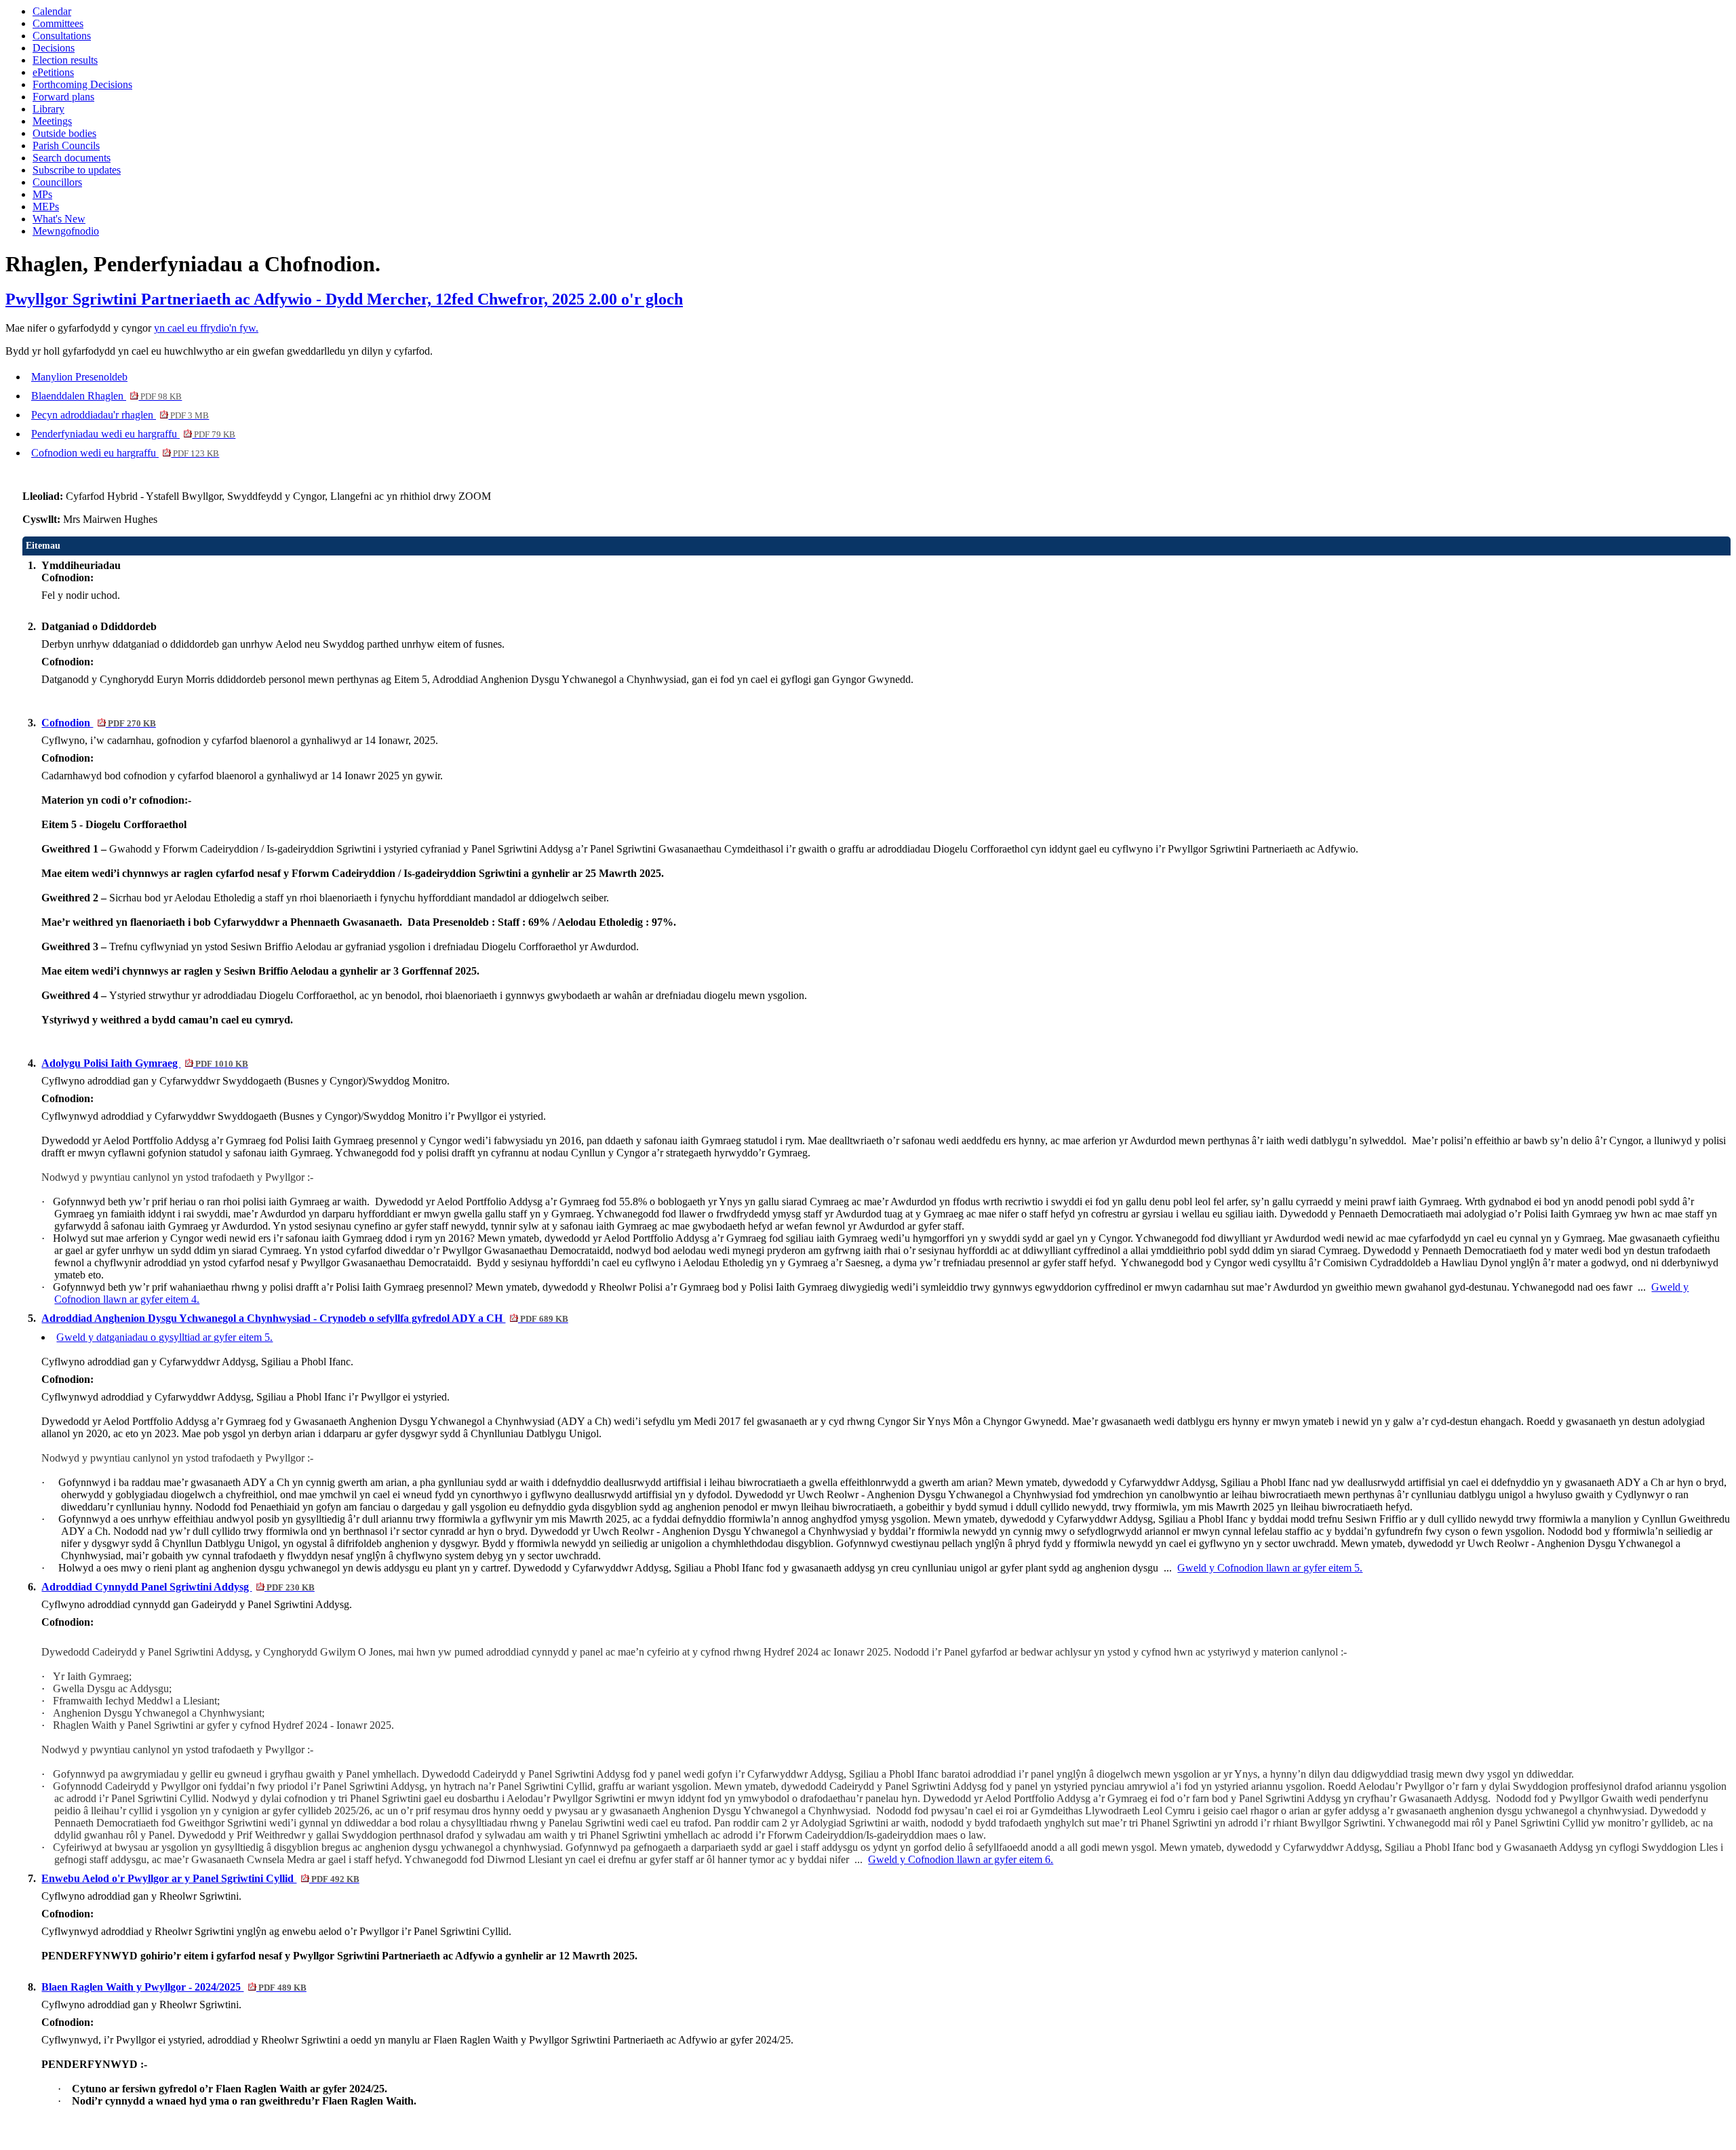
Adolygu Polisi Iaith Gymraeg (144, 1063)
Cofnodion (98, 723)
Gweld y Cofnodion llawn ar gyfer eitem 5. (1270, 1568)
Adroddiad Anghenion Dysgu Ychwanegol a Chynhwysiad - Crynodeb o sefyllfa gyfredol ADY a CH (304, 1318)
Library (48, 109)
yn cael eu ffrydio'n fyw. (206, 328)
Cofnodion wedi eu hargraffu (125, 453)
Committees (58, 23)
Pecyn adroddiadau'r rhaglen (120, 415)
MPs (42, 194)
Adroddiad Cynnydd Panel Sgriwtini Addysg (178, 1587)
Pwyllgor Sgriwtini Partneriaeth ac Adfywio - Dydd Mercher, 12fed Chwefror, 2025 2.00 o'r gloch (344, 299)
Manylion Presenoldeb (79, 377)
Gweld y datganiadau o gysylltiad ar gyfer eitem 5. (164, 1337)
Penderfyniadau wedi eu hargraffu (133, 434)
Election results (65, 60)
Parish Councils (66, 145)
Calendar (52, 11)
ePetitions (53, 72)
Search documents (72, 158)
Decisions (54, 48)
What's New (59, 219)
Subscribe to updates (77, 170)
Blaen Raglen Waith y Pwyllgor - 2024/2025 (174, 1987)
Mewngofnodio (66, 231)
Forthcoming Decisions (82, 84)
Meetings (52, 121)
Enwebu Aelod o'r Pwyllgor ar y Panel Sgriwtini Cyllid (200, 1878)
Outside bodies (64, 133)
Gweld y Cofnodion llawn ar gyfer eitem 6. (961, 1859)
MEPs (46, 207)
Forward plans (63, 97)
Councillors (57, 182)
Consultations (62, 36)
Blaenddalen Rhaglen (106, 396)
